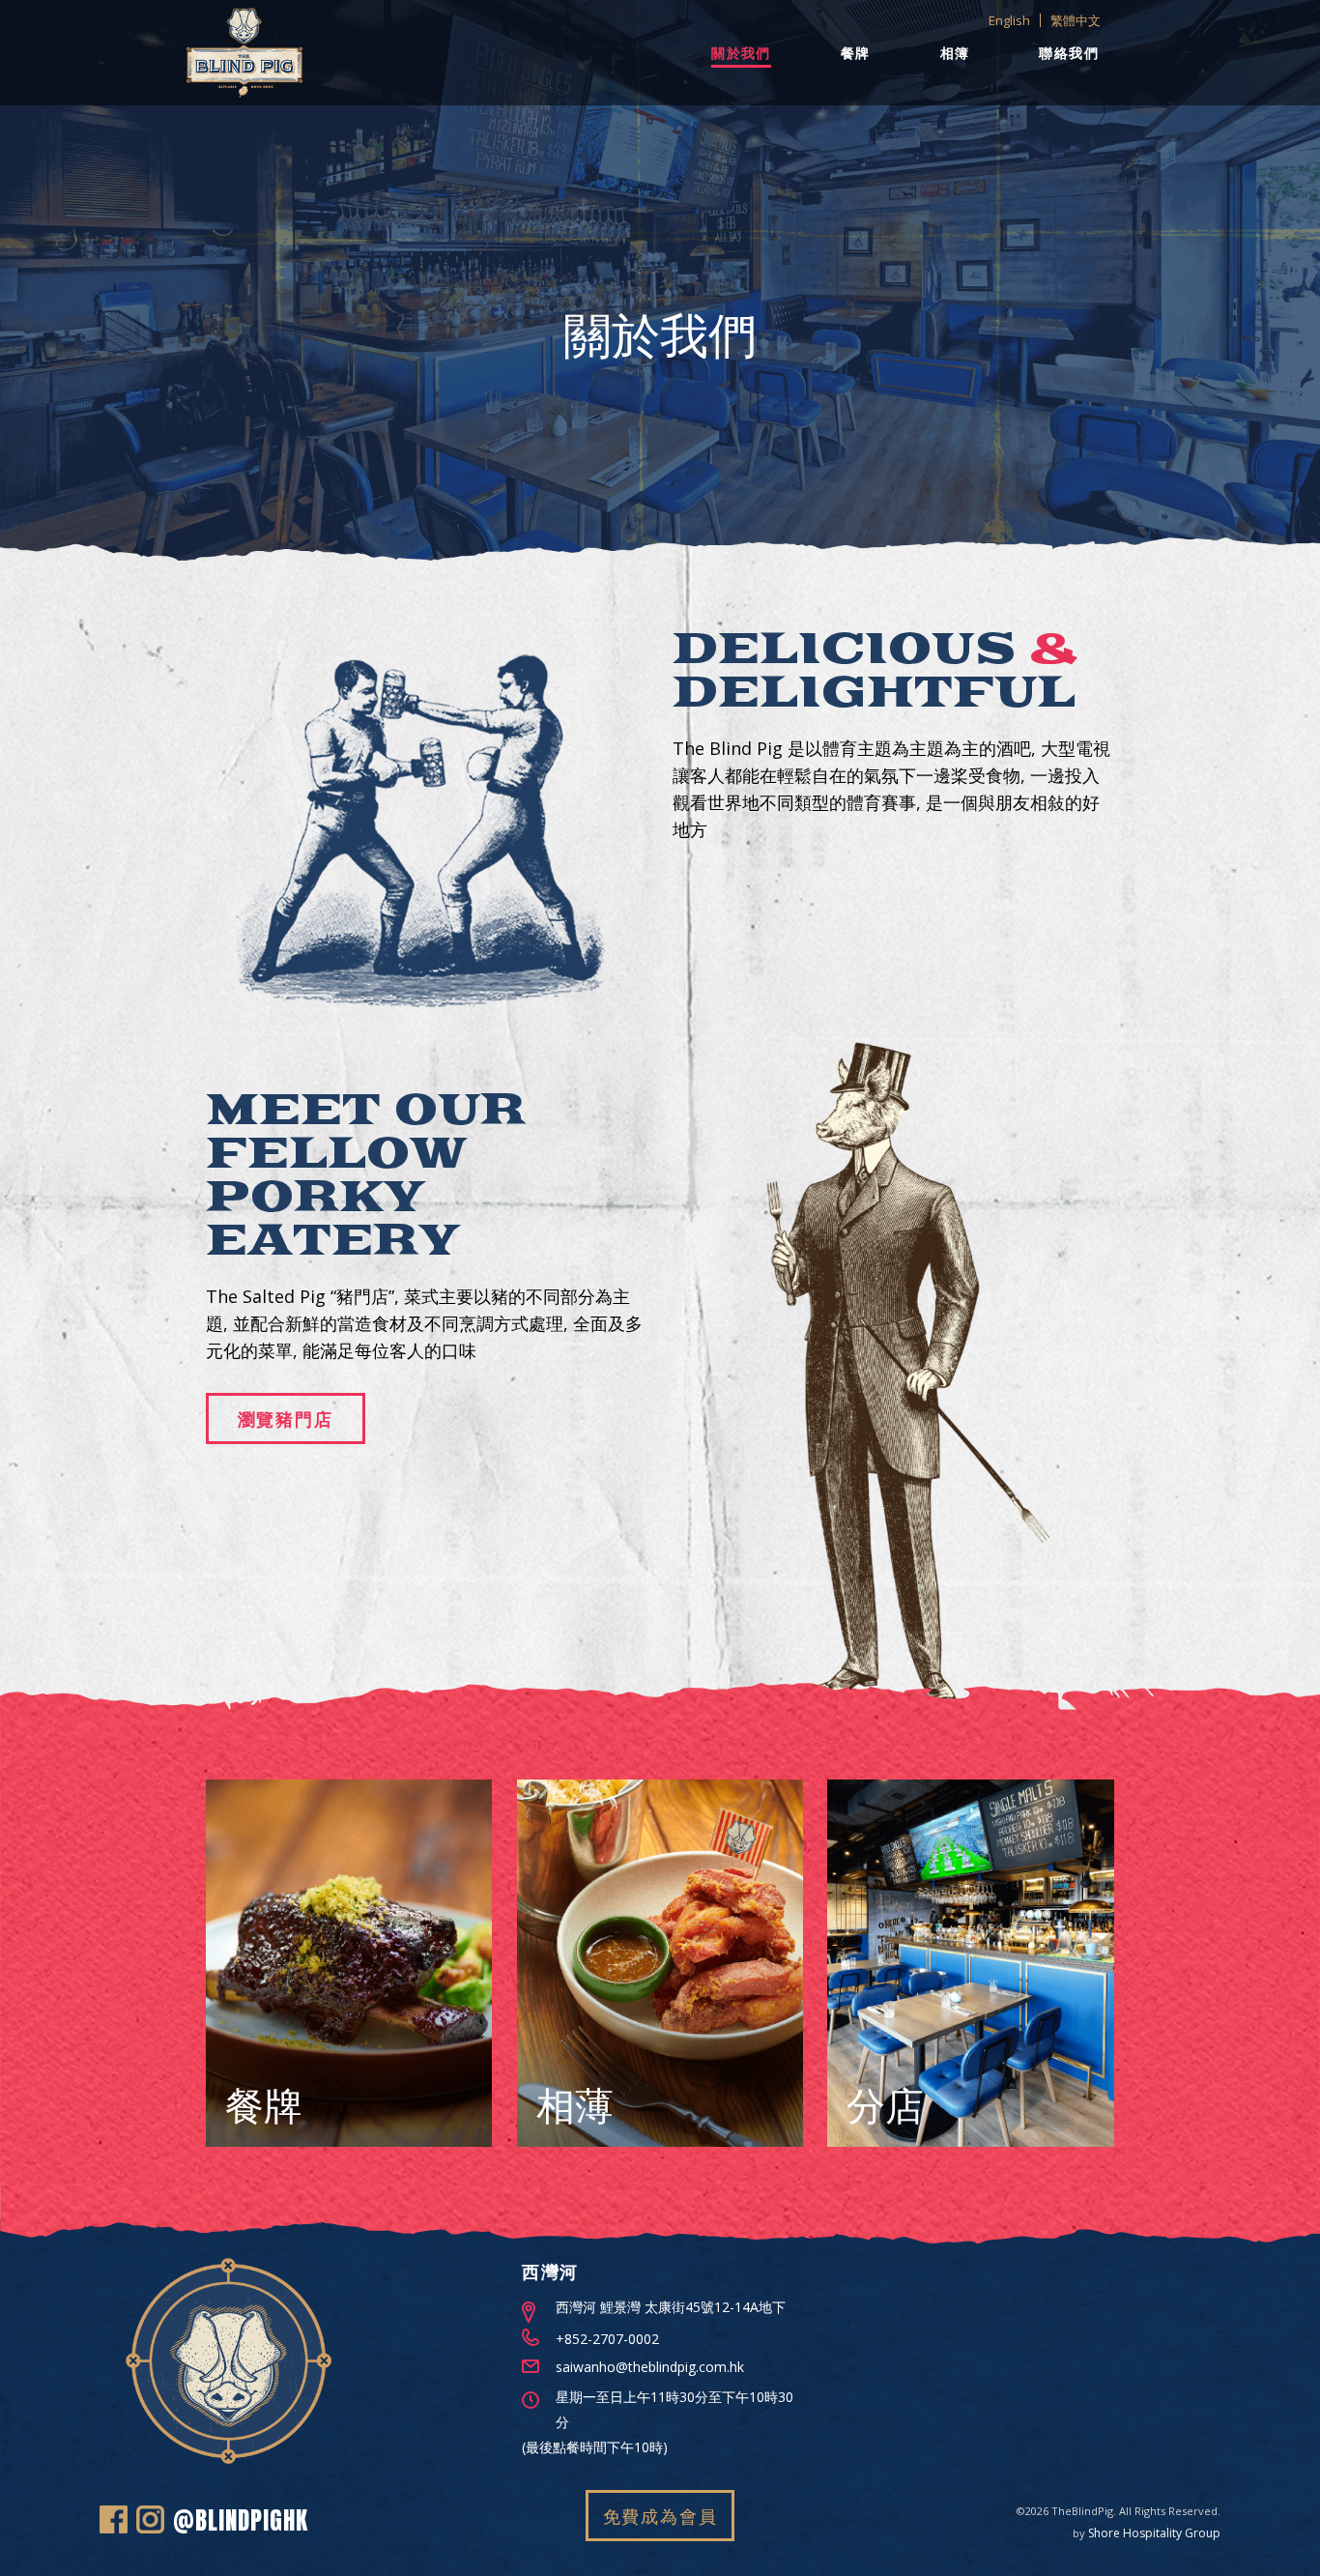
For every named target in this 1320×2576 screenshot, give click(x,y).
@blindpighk (241, 2520)
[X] (114, 2524)
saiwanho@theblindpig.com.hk (650, 2367)
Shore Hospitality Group (1154, 2533)
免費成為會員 (660, 2516)
